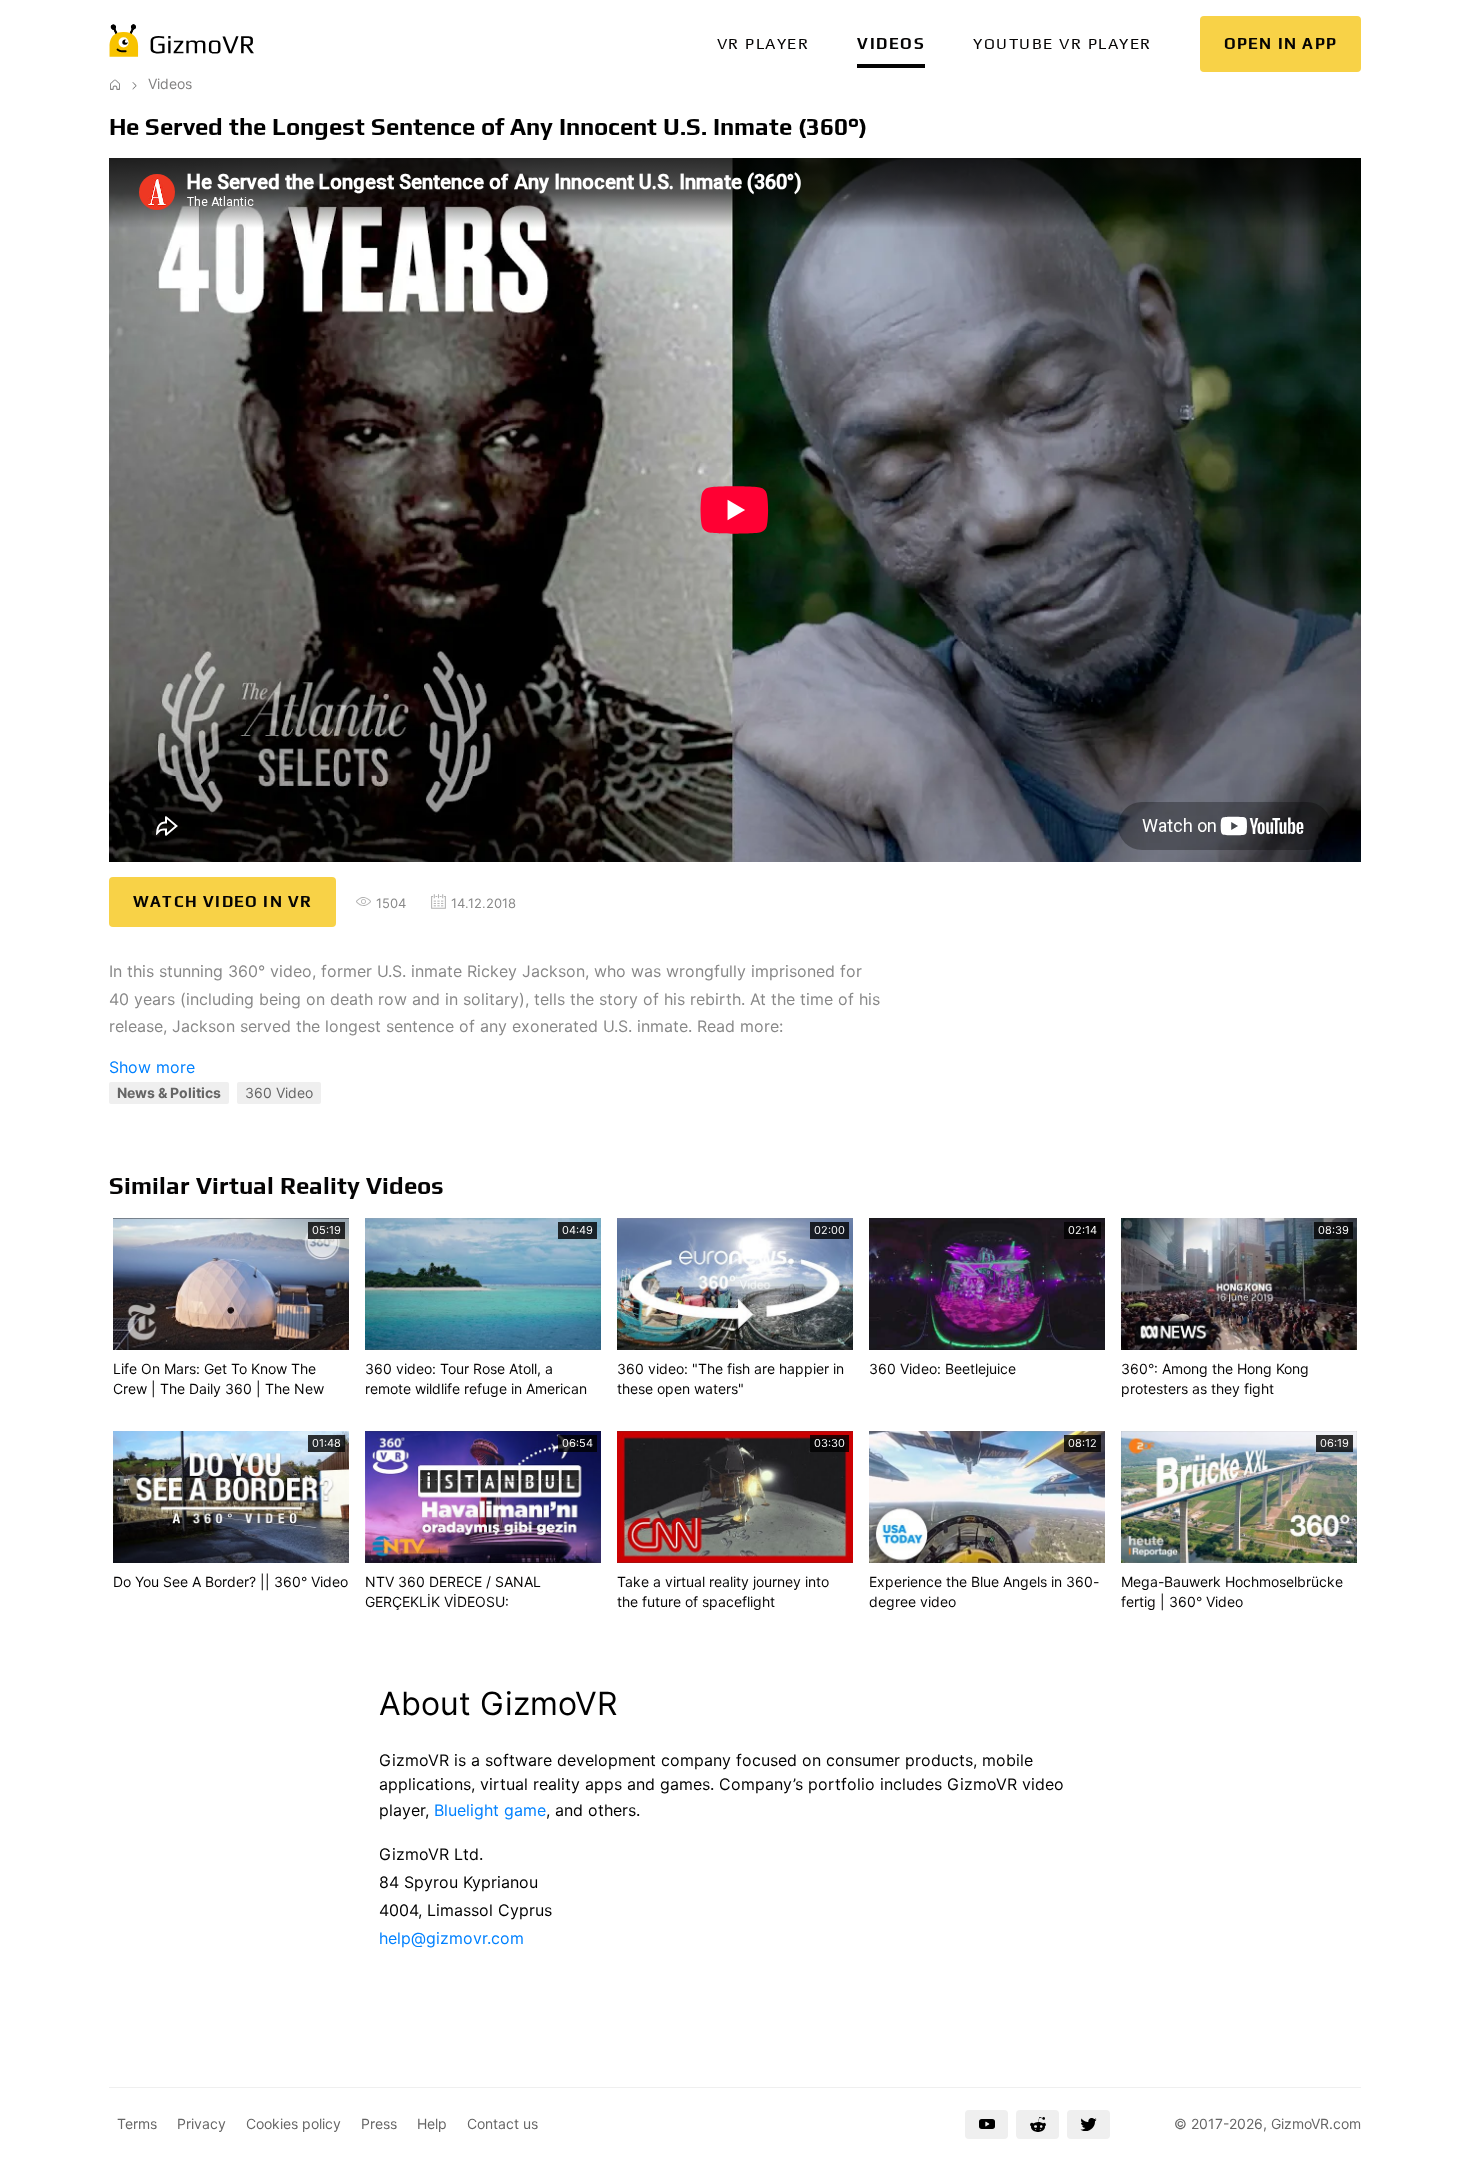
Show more (152, 1067)
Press (379, 2123)
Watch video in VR (222, 901)
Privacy (201, 2123)
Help (432, 2123)
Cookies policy (293, 2123)
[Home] (115, 83)
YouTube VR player (1062, 43)
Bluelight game (490, 1810)
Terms (137, 2123)
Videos (891, 43)
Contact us (502, 2123)
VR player (763, 43)
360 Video (279, 1092)
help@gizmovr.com (451, 1938)
